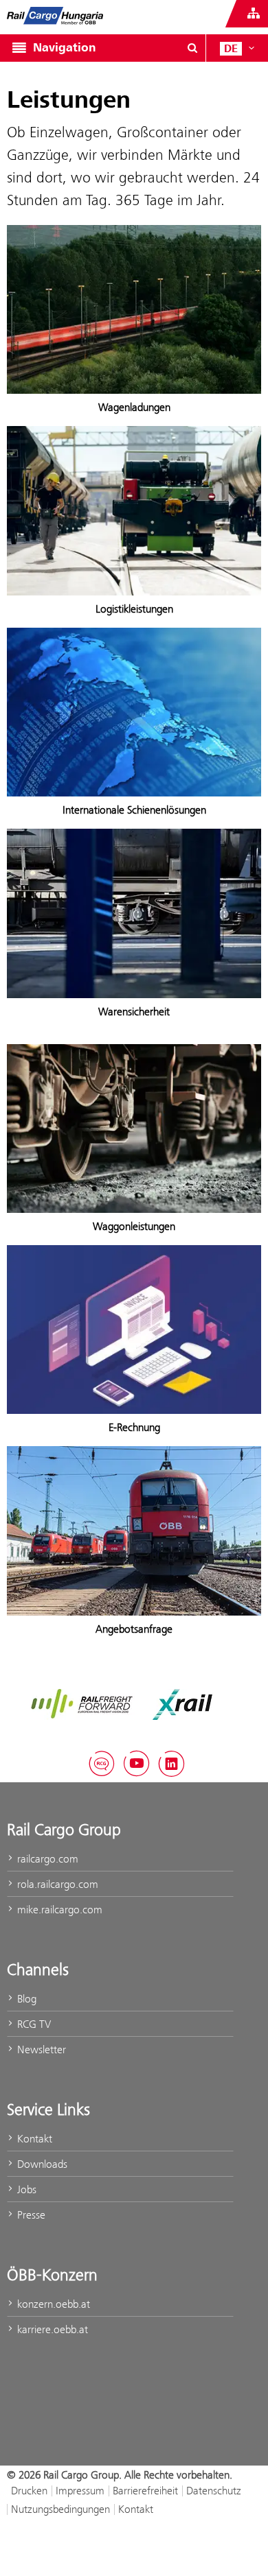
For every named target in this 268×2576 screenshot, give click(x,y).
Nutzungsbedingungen (60, 2509)
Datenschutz (214, 2491)
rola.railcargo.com (56, 1884)
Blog (25, 1999)
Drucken (29, 2491)
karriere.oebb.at (51, 2329)
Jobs (25, 2189)
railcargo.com (46, 1859)
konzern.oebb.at (52, 2304)
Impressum (80, 2491)
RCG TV (33, 2024)
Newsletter (40, 2049)
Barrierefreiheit (145, 2491)
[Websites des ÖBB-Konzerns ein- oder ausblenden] (254, 14)
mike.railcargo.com (58, 1910)
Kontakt (33, 2139)
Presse (30, 2215)
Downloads (41, 2164)
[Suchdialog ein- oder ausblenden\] (192, 48)
